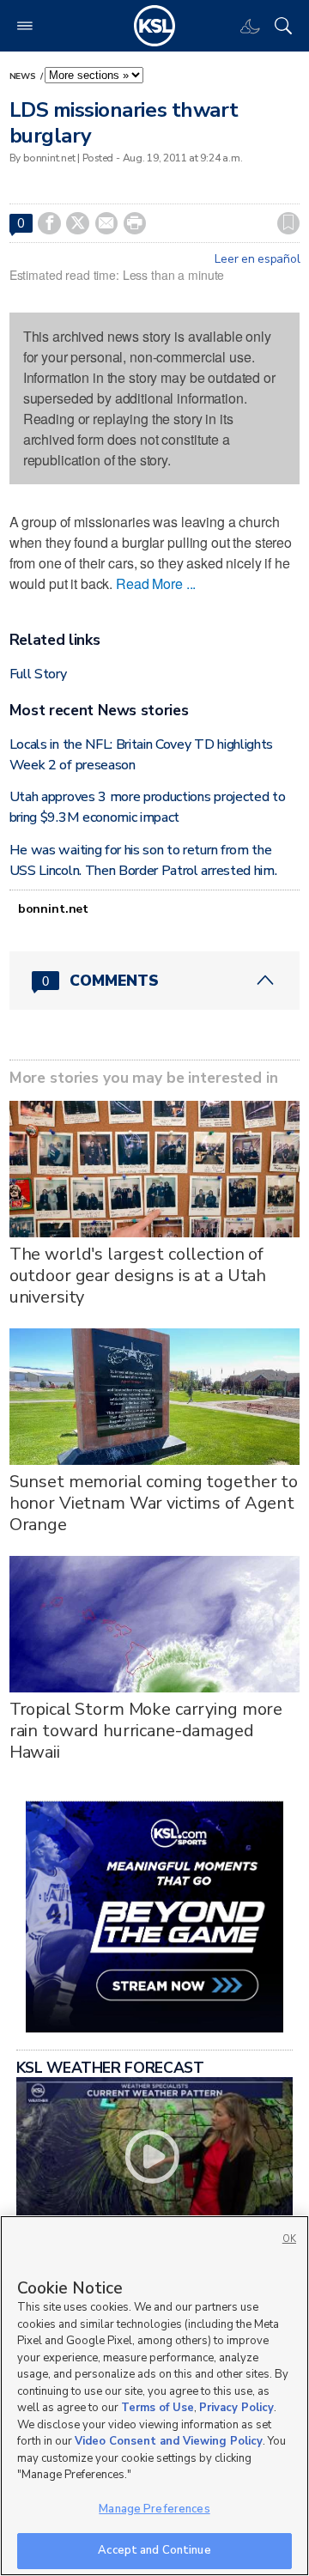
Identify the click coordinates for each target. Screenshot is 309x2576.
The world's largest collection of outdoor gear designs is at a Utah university (138, 1276)
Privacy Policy (236, 2408)
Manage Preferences (154, 2509)
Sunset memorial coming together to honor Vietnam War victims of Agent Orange (154, 1503)
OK (289, 2239)
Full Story (38, 674)
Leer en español (257, 259)
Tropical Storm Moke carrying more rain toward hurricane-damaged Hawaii (146, 1731)
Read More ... (156, 583)
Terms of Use (158, 2408)
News (24, 76)
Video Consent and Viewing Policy (169, 2441)
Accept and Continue (154, 2550)
